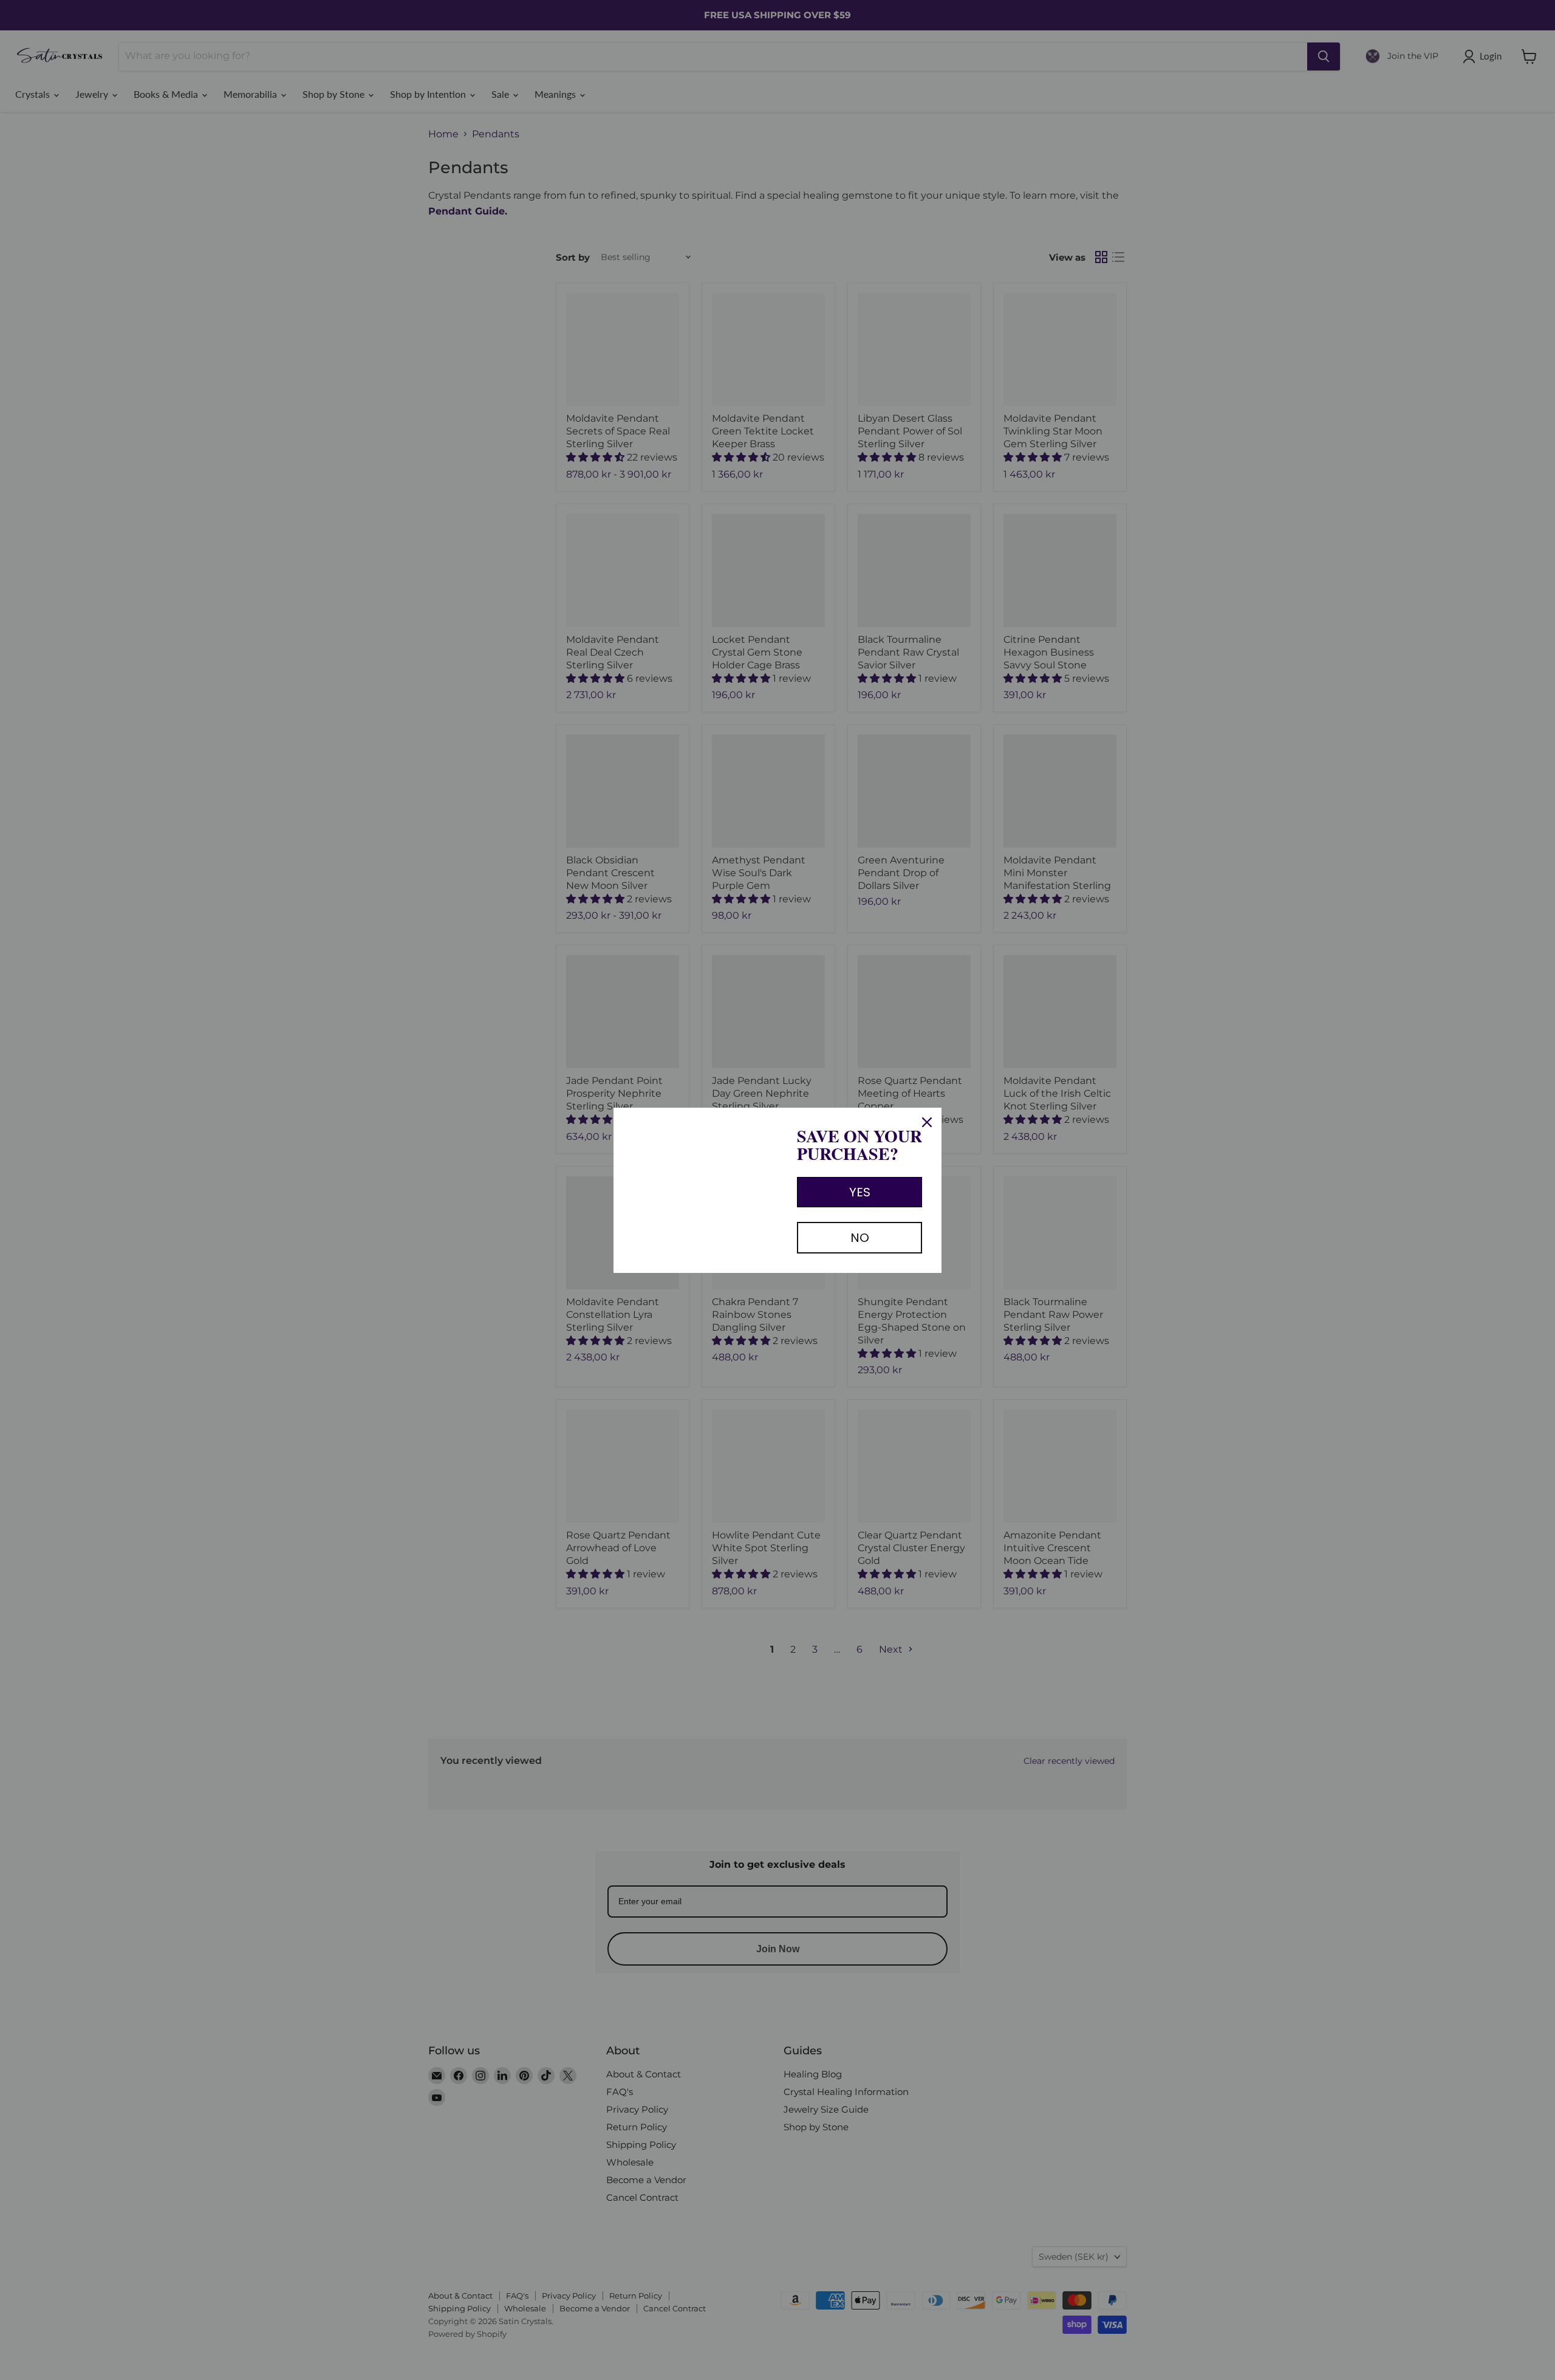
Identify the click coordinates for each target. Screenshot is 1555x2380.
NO (860, 1238)
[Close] (927, 1122)
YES (860, 1192)
